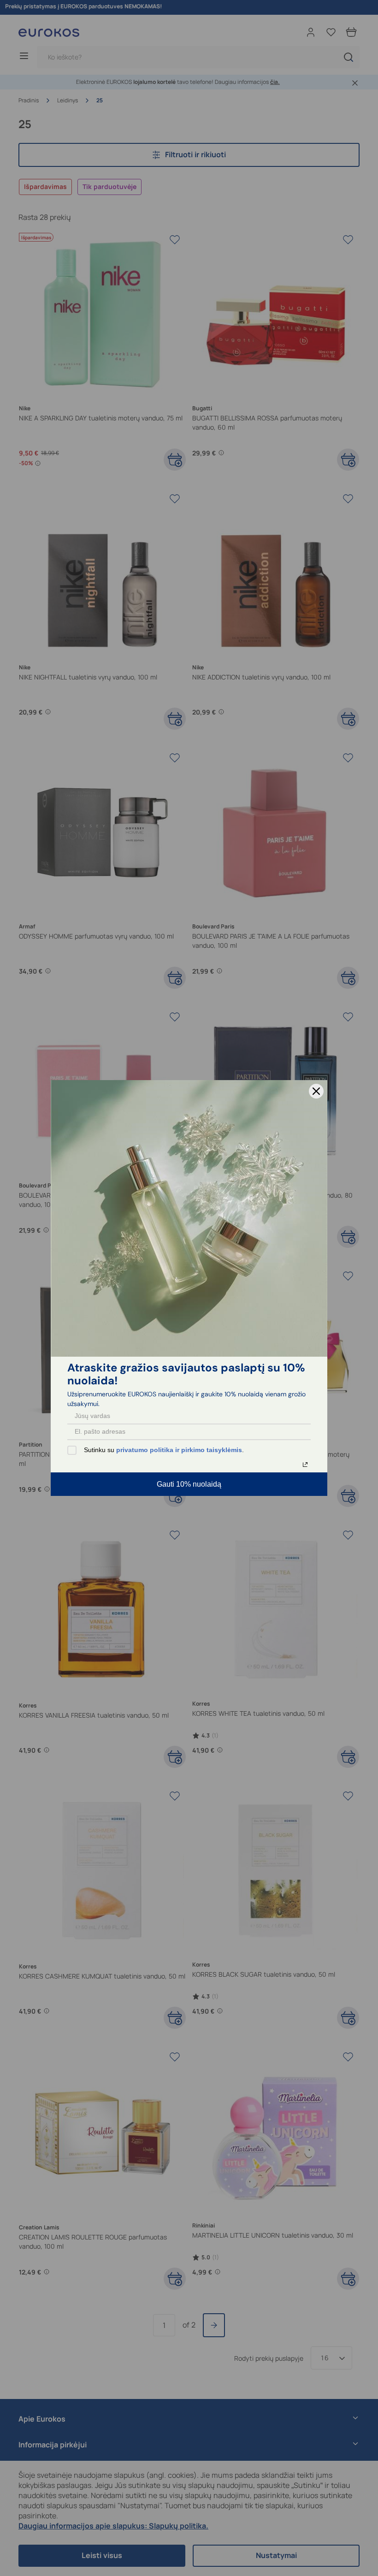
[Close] (316, 1091)
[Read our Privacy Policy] (305, 1465)
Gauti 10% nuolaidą (189, 1484)
